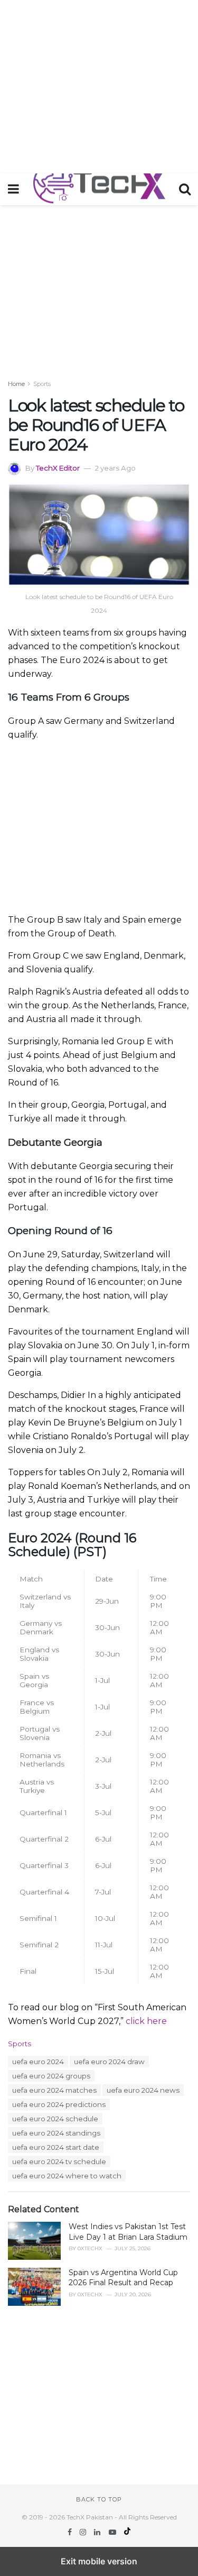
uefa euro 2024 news (143, 2090)
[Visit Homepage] (99, 189)
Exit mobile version (99, 2561)
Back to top (99, 2499)
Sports (42, 384)
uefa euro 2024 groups (51, 2076)
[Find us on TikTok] (127, 2532)
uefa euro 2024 (38, 2062)
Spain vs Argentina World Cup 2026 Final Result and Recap (123, 2278)
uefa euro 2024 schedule (55, 2119)
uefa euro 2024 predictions (59, 2104)
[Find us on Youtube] (114, 2532)
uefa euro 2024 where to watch (67, 2176)
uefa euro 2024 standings (56, 2133)
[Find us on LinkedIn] (98, 2532)
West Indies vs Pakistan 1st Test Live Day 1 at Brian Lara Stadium (128, 2232)
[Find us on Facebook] (71, 2532)
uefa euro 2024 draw (109, 2062)
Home (16, 384)
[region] (99, 85)
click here (146, 2021)
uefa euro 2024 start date (56, 2147)
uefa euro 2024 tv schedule (59, 2161)
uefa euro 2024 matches (54, 2090)
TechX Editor (58, 468)
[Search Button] (185, 189)
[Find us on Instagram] (84, 2532)
